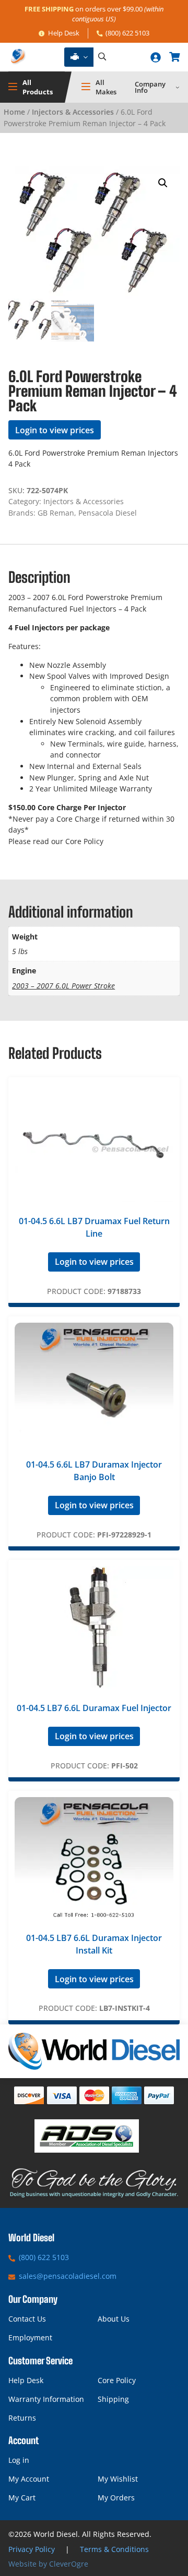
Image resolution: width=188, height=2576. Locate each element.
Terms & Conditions (114, 2549)
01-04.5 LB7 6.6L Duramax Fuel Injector (94, 1708)
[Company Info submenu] (178, 87)
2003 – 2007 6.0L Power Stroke (63, 986)
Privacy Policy (32, 2549)
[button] (163, 183)
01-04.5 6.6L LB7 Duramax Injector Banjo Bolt (94, 1471)
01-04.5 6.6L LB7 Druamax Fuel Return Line (94, 1227)
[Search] (102, 57)
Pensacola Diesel (108, 513)
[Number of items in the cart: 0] (174, 57)
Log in (19, 2460)
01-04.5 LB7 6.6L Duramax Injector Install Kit (94, 1944)
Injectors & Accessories (73, 112)
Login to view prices (55, 430)
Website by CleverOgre (48, 2564)
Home (14, 112)
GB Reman (56, 513)
